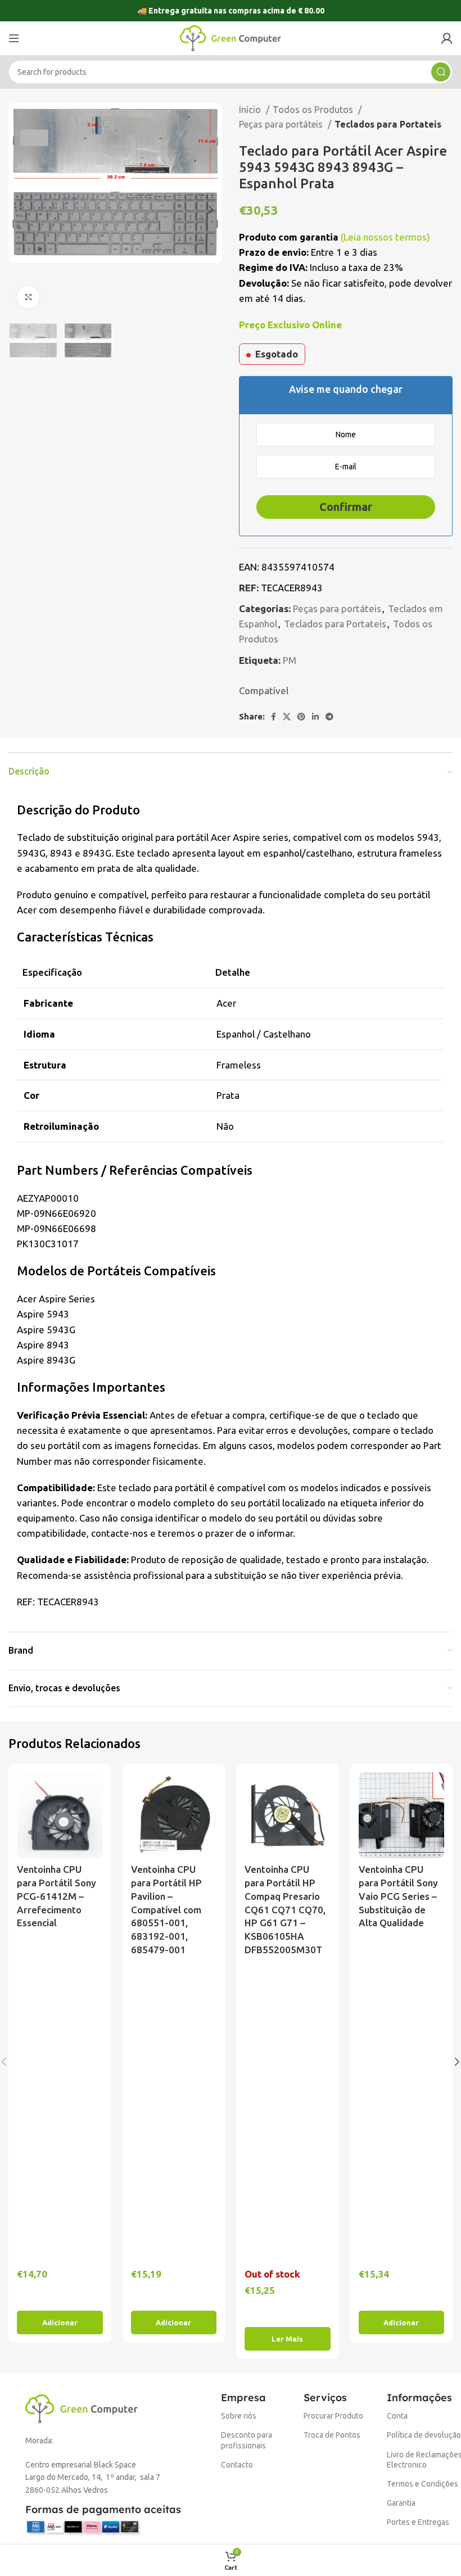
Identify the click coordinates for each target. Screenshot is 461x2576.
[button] (60, 2323)
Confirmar (346, 507)
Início (251, 110)
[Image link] (82, 2408)
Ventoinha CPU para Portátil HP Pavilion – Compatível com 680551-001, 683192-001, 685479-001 (166, 1909)
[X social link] (287, 717)
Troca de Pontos (332, 2435)
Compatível (264, 691)
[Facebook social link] (274, 717)
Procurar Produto (333, 2416)
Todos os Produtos (314, 110)
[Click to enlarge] (28, 297)
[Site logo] (231, 37)
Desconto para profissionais (247, 2440)
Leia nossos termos (385, 237)
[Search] (441, 72)
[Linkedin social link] (315, 717)
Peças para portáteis (282, 124)
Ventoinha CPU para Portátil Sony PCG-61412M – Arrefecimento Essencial (57, 1896)
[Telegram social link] (329, 717)
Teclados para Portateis (388, 124)
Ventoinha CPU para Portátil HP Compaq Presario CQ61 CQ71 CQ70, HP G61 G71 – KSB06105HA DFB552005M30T (285, 1909)
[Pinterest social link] (301, 717)
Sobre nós (239, 2416)
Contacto (237, 2465)
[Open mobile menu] (14, 38)
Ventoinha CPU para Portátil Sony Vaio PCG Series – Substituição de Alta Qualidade (398, 1896)
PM (290, 660)
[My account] (447, 38)
